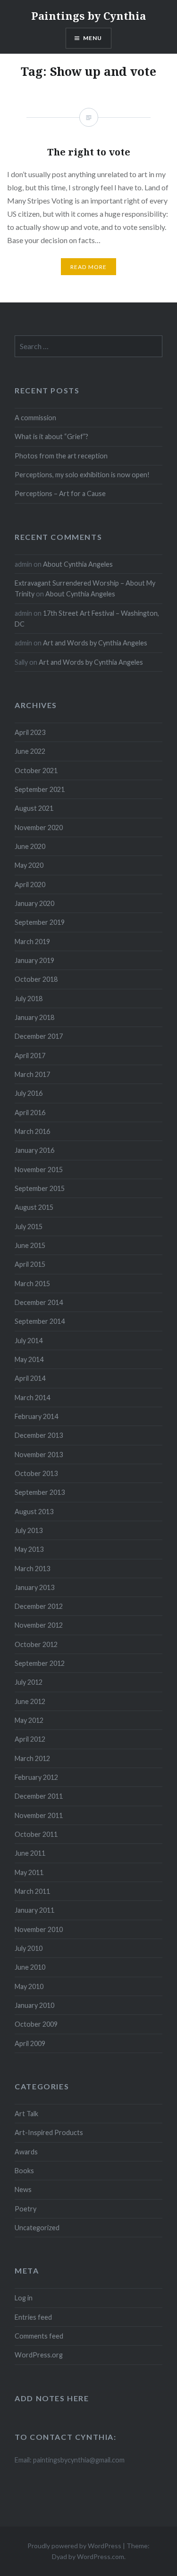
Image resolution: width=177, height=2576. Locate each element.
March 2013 (32, 1569)
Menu (93, 38)
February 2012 (36, 1777)
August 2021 (34, 808)
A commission (35, 418)
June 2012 (30, 1701)
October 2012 (36, 1644)
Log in (24, 2298)
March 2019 (32, 942)
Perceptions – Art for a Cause (60, 493)
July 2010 (29, 1948)
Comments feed (39, 2336)
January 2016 (34, 1150)
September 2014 (40, 1321)
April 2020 (30, 884)
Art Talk (26, 2114)
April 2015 (30, 1264)
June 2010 (30, 1967)
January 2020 (34, 903)
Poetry (25, 2209)
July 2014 (29, 1341)
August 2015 (34, 1207)
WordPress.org (39, 2355)
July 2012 (29, 1682)
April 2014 (30, 1378)
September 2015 (40, 1188)
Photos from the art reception (61, 456)
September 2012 (40, 1663)
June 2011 (30, 1853)
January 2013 (34, 1587)
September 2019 (40, 922)
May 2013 (29, 1549)
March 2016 (32, 1131)
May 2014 (29, 1359)
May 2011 (29, 1872)
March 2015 (32, 1284)
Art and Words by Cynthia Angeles (95, 643)
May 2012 (29, 1720)
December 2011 (39, 1796)
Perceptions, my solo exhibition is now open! (82, 475)
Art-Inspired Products (49, 2132)
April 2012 (30, 1739)
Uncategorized (37, 2228)
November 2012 (39, 1625)
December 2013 (39, 1435)
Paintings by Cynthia (88, 16)
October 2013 (36, 1473)
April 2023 (30, 732)
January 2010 (34, 2005)
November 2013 (39, 1455)
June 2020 (30, 846)
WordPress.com (101, 2556)
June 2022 (30, 751)
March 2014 (32, 1398)
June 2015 (30, 1245)
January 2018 (34, 1017)
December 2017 (39, 1036)
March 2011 (32, 1891)
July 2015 (29, 1227)
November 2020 (39, 827)
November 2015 (39, 1170)
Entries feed (33, 2317)
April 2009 (30, 2043)
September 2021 (40, 789)
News (23, 2189)
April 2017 (30, 1056)
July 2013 (29, 1530)
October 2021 (36, 770)
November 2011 (39, 1815)
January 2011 (34, 1910)
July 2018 (29, 999)
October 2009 (36, 2024)
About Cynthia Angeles (78, 564)
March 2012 (32, 1758)
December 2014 (39, 1302)
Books (24, 2171)
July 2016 (29, 1093)
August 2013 (34, 1512)
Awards (26, 2152)
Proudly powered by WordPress (74, 2546)
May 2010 (29, 1986)
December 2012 (39, 1606)
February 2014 (36, 1416)
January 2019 (34, 960)
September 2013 (40, 1492)
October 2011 (36, 1834)
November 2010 (39, 1929)
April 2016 (30, 1113)
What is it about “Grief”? (51, 436)
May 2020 (29, 865)
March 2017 (32, 1074)
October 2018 (36, 979)
